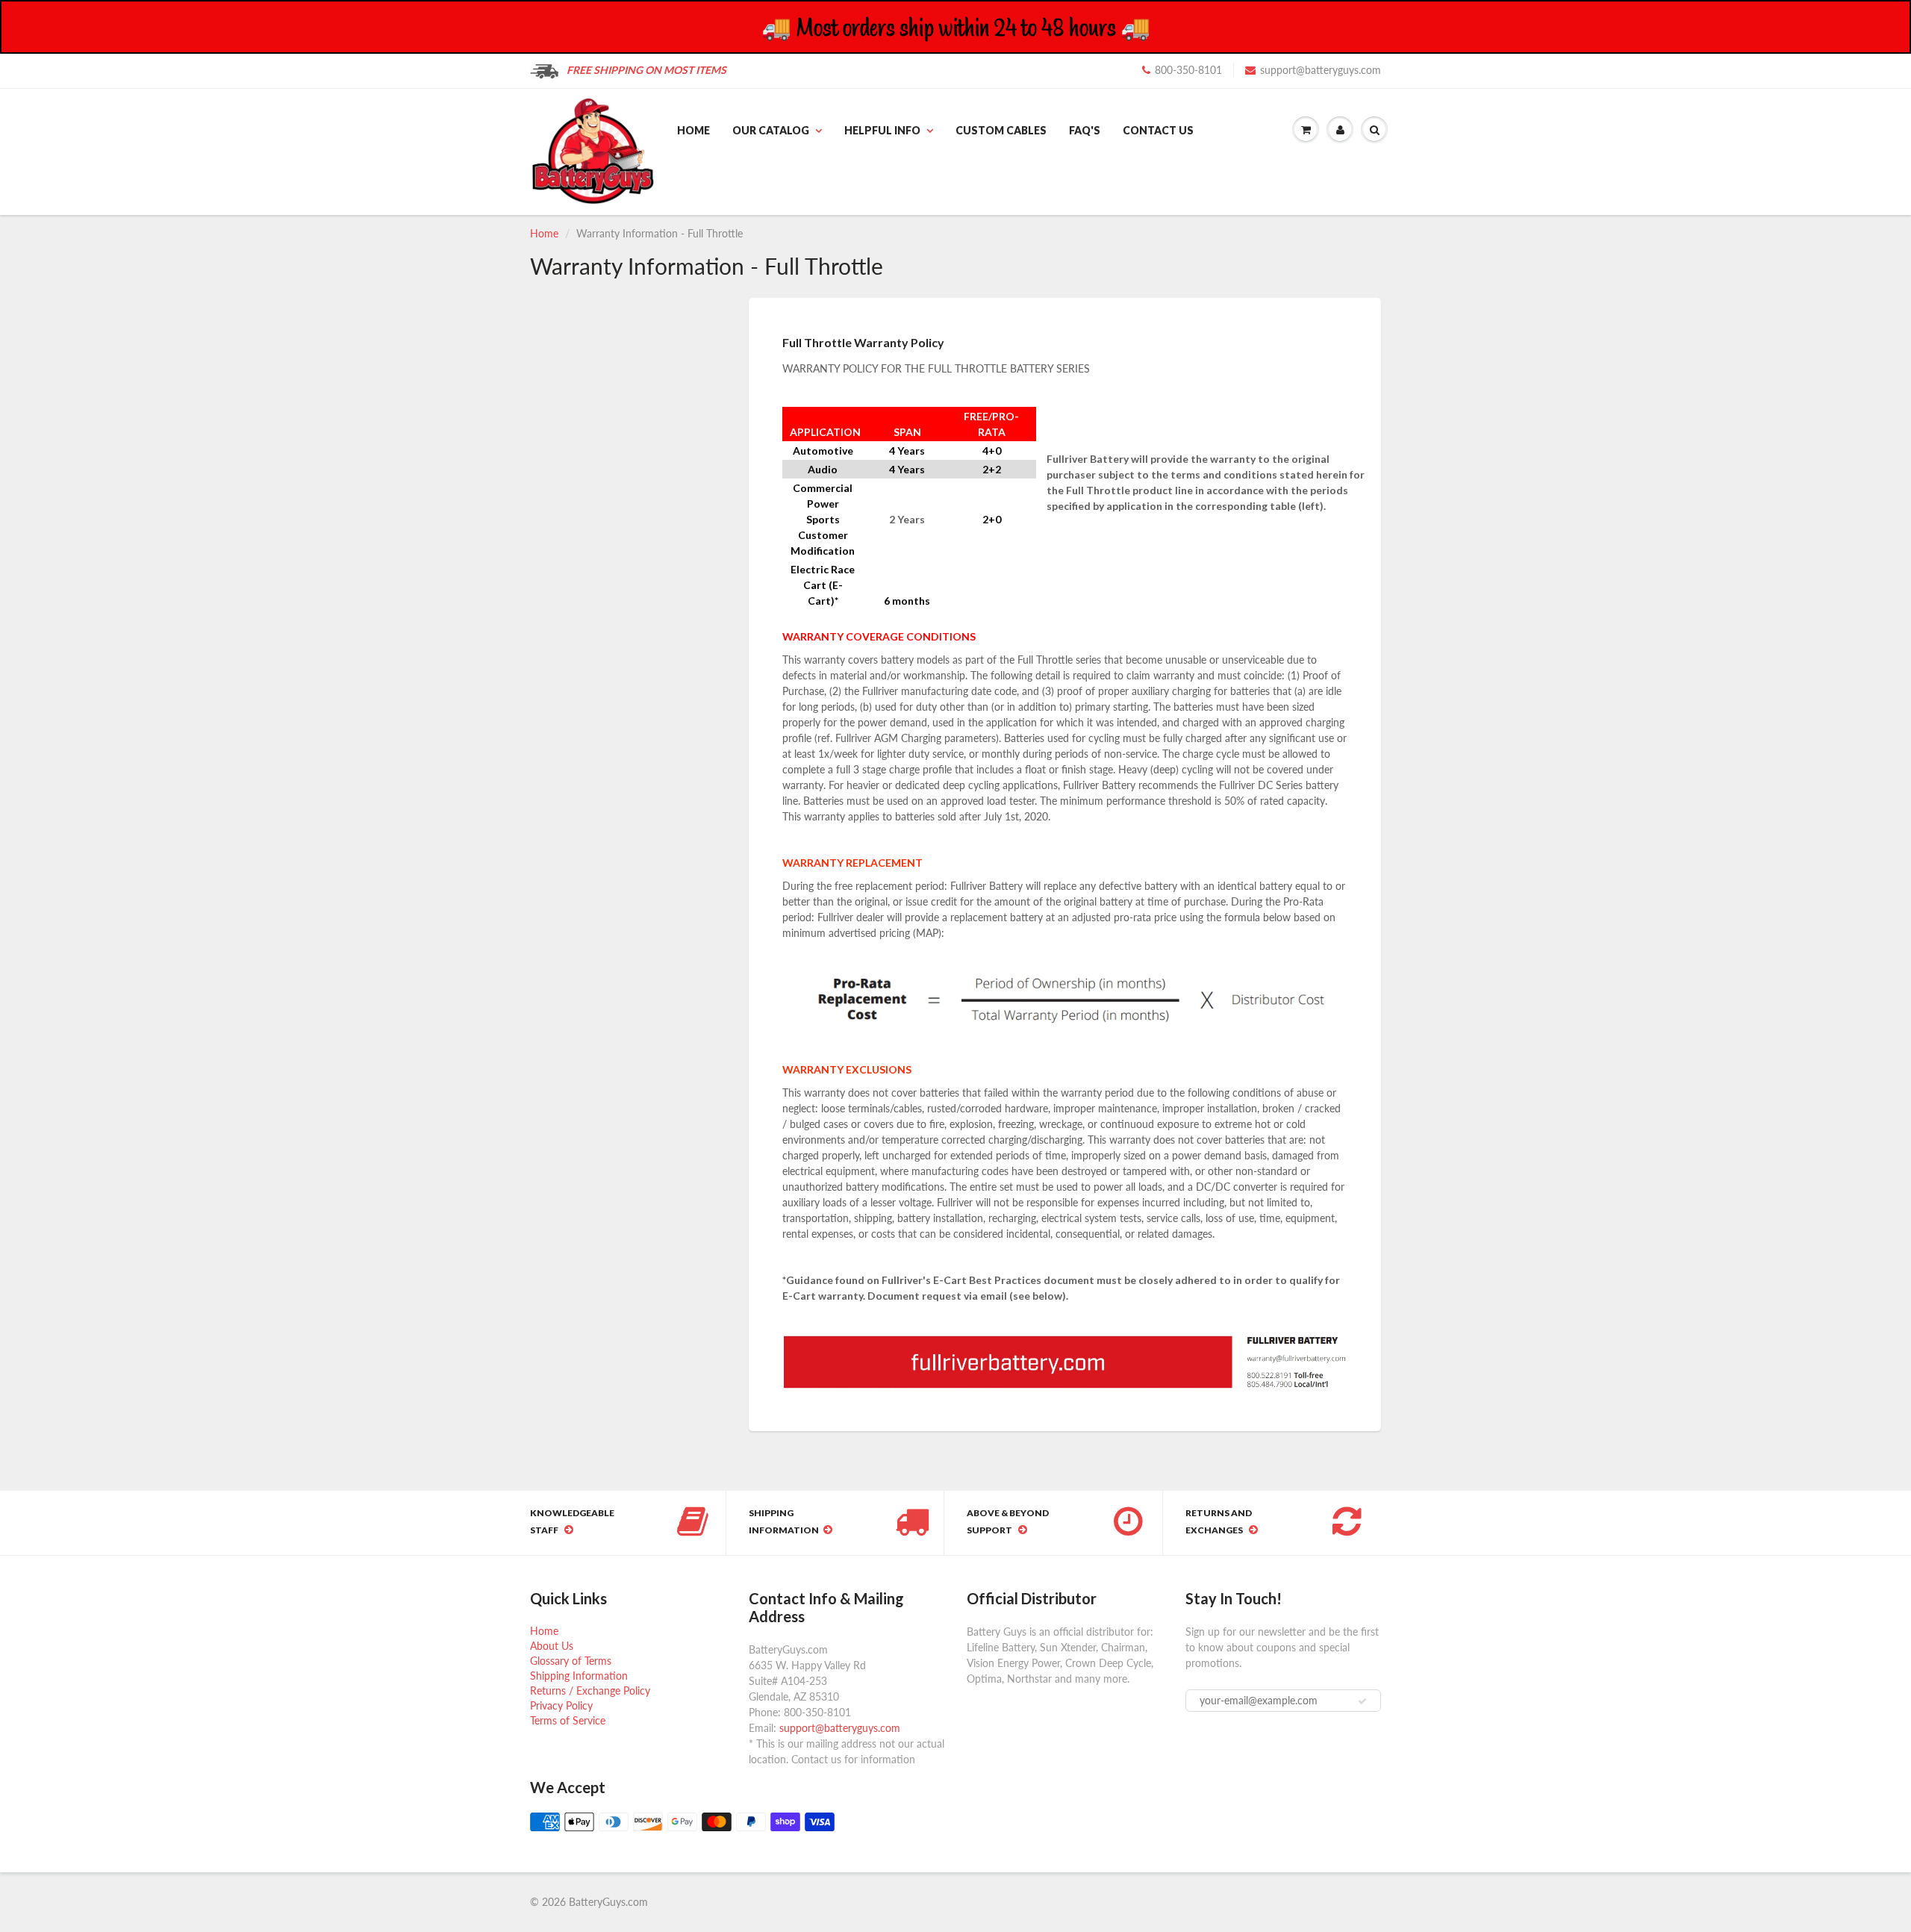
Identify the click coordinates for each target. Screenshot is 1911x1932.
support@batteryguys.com (1321, 70)
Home (693, 130)
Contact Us (1158, 130)
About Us (552, 1646)
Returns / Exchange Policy (590, 1690)
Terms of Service (568, 1720)
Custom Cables (1001, 130)
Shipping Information (579, 1676)
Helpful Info (882, 130)
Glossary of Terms (571, 1661)
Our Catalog (771, 130)
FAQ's (1085, 130)
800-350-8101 (1188, 70)
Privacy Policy (561, 1705)
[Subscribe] (1362, 1701)
